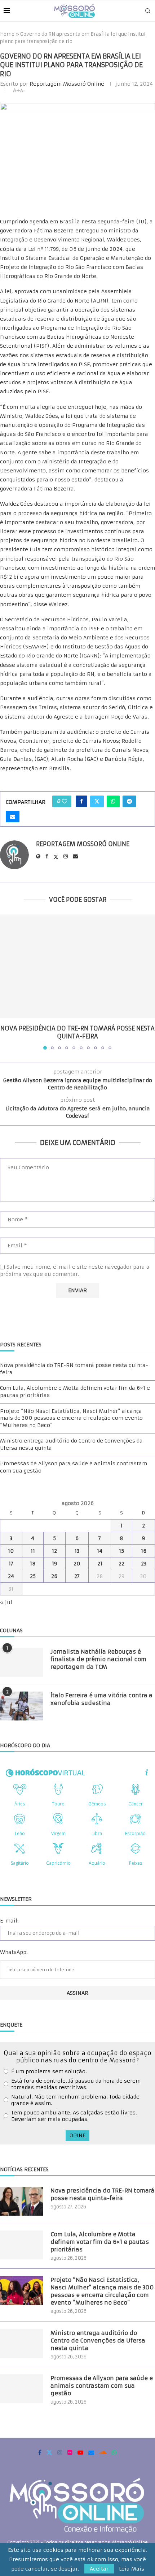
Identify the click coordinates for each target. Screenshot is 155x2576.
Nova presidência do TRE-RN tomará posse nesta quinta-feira (103, 2194)
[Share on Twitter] (97, 801)
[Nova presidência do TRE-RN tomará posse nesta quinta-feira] (77, 966)
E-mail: (9, 1921)
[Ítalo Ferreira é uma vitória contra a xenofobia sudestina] (22, 1706)
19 (54, 1564)
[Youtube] (80, 2452)
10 (11, 1551)
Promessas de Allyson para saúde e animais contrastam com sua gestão (102, 2386)
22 (121, 1564)
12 (54, 1551)
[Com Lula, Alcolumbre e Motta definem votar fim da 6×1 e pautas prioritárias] (22, 2245)
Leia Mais (132, 2569)
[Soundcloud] (103, 2452)
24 (11, 1576)
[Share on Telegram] (129, 801)
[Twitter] (49, 2452)
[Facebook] (40, 2452)
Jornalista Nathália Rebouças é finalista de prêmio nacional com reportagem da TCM (98, 1659)
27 (77, 1576)
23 (144, 1564)
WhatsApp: (14, 1952)
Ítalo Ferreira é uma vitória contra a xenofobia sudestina (101, 1699)
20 (77, 1564)
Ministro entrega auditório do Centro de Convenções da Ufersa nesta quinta (98, 2341)
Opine (77, 2135)
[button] (6, 982)
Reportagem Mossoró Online (67, 84)
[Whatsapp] (114, 2452)
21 (100, 1564)
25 (33, 1576)
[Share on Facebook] (81, 801)
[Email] (91, 2452)
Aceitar (99, 2569)
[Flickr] (70, 2452)
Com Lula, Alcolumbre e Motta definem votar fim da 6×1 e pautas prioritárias (100, 2242)
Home (7, 34)
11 (33, 1551)
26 (54, 1576)
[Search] (148, 11)
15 (121, 1551)
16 (144, 1551)
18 (33, 1564)
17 (11, 1564)
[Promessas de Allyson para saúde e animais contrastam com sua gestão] (22, 2389)
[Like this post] (65, 801)
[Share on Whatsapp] (113, 801)
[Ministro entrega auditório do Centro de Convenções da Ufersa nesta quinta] (22, 2344)
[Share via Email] (13, 816)
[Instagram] (60, 2452)
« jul (6, 1602)
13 (77, 1551)
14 (100, 1551)
